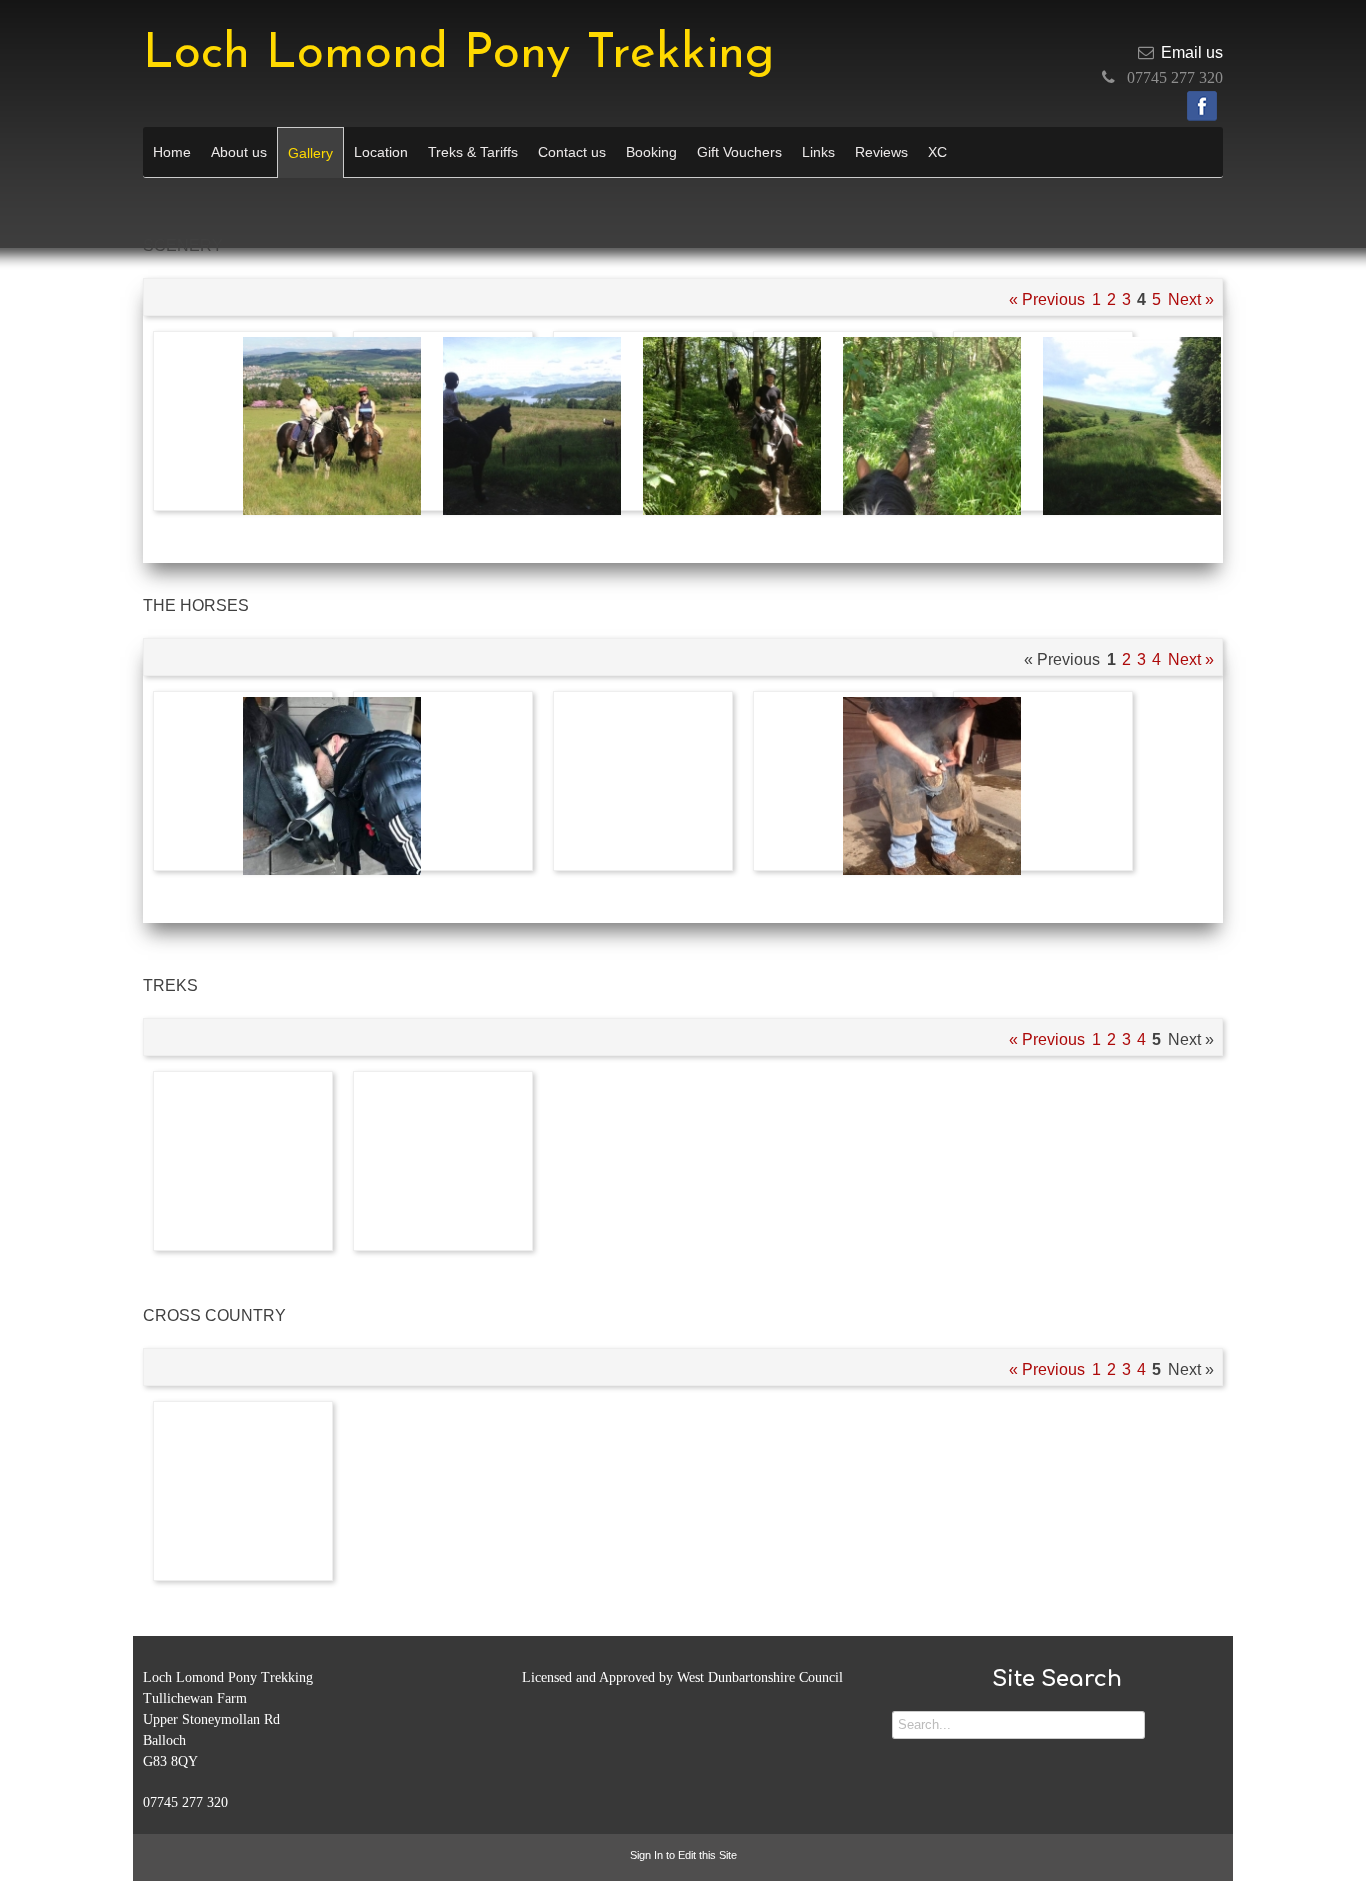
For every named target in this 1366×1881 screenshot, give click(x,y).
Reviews (881, 152)
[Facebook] (1202, 106)
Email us (1192, 52)
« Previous (1047, 299)
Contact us (572, 152)
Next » (1191, 299)
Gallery (310, 153)
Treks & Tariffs (473, 152)
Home (172, 152)
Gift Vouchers (739, 152)
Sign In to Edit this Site (683, 1855)
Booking (651, 152)
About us (239, 152)
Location (381, 152)
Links (818, 152)
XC (937, 152)
